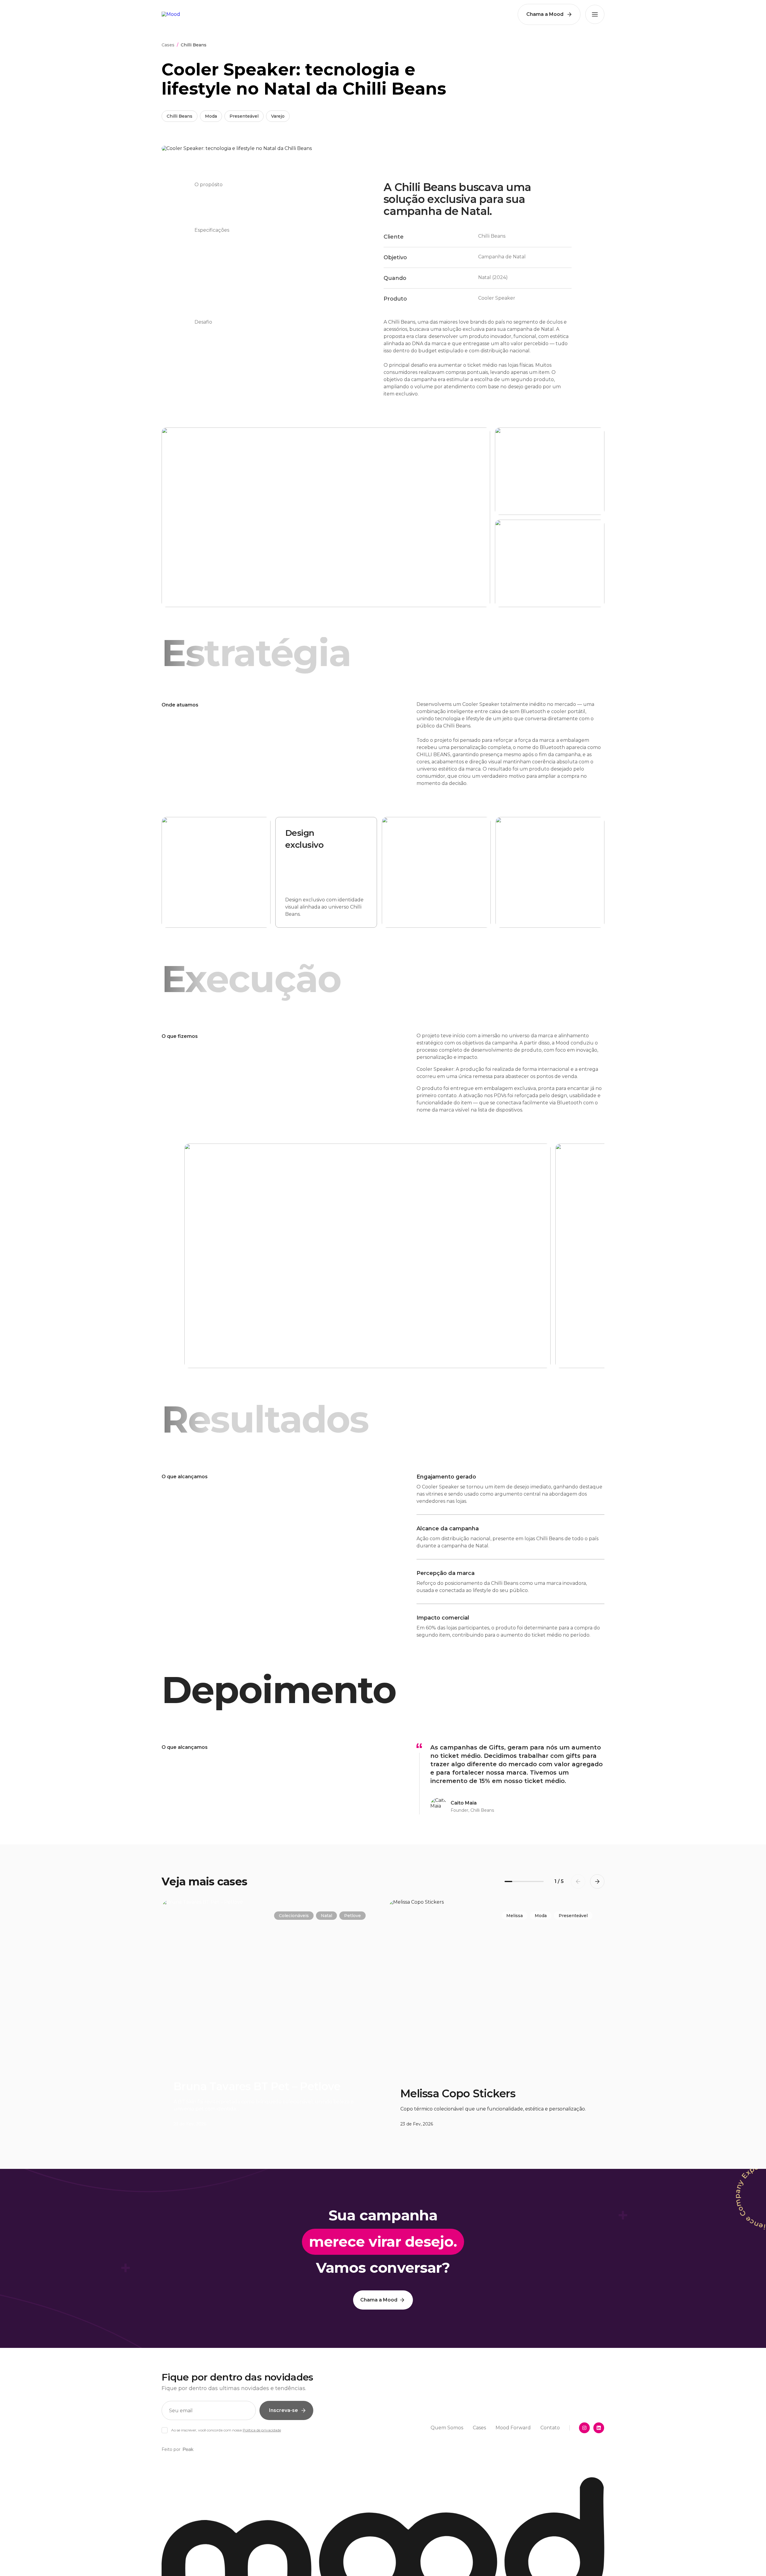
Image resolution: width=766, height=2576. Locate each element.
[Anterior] (195, 1256)
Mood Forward (513, 2428)
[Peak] (188, 2449)
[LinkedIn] (599, 2428)
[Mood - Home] (171, 14)
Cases (168, 45)
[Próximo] (597, 1881)
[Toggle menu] (595, 14)
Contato (550, 2428)
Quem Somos (447, 2428)
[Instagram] (584, 2428)
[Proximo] (571, 1256)
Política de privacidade (262, 2430)
